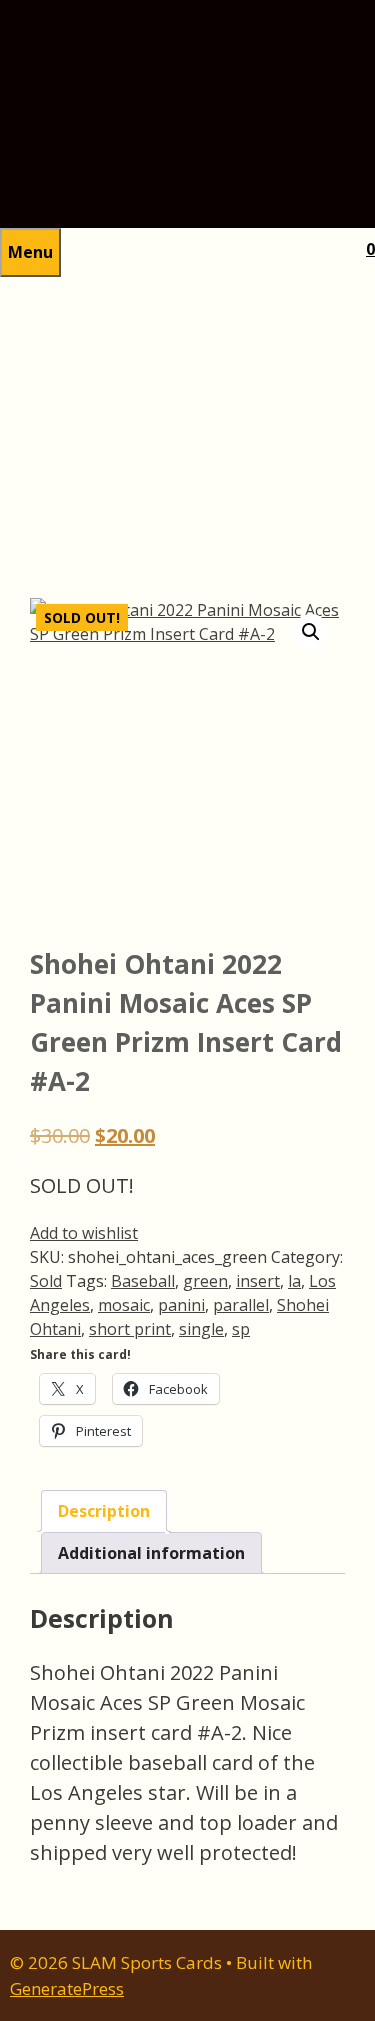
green (205, 1281)
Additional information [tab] (151, 1553)
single (201, 1329)
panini (181, 1305)
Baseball (143, 1281)
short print (130, 1329)
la (294, 1281)
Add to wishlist (84, 1233)
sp (241, 1329)
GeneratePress (67, 1988)
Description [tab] (104, 1511)
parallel (241, 1305)
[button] (311, 632)
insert (258, 1281)
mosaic (124, 1305)
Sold (46, 1281)
